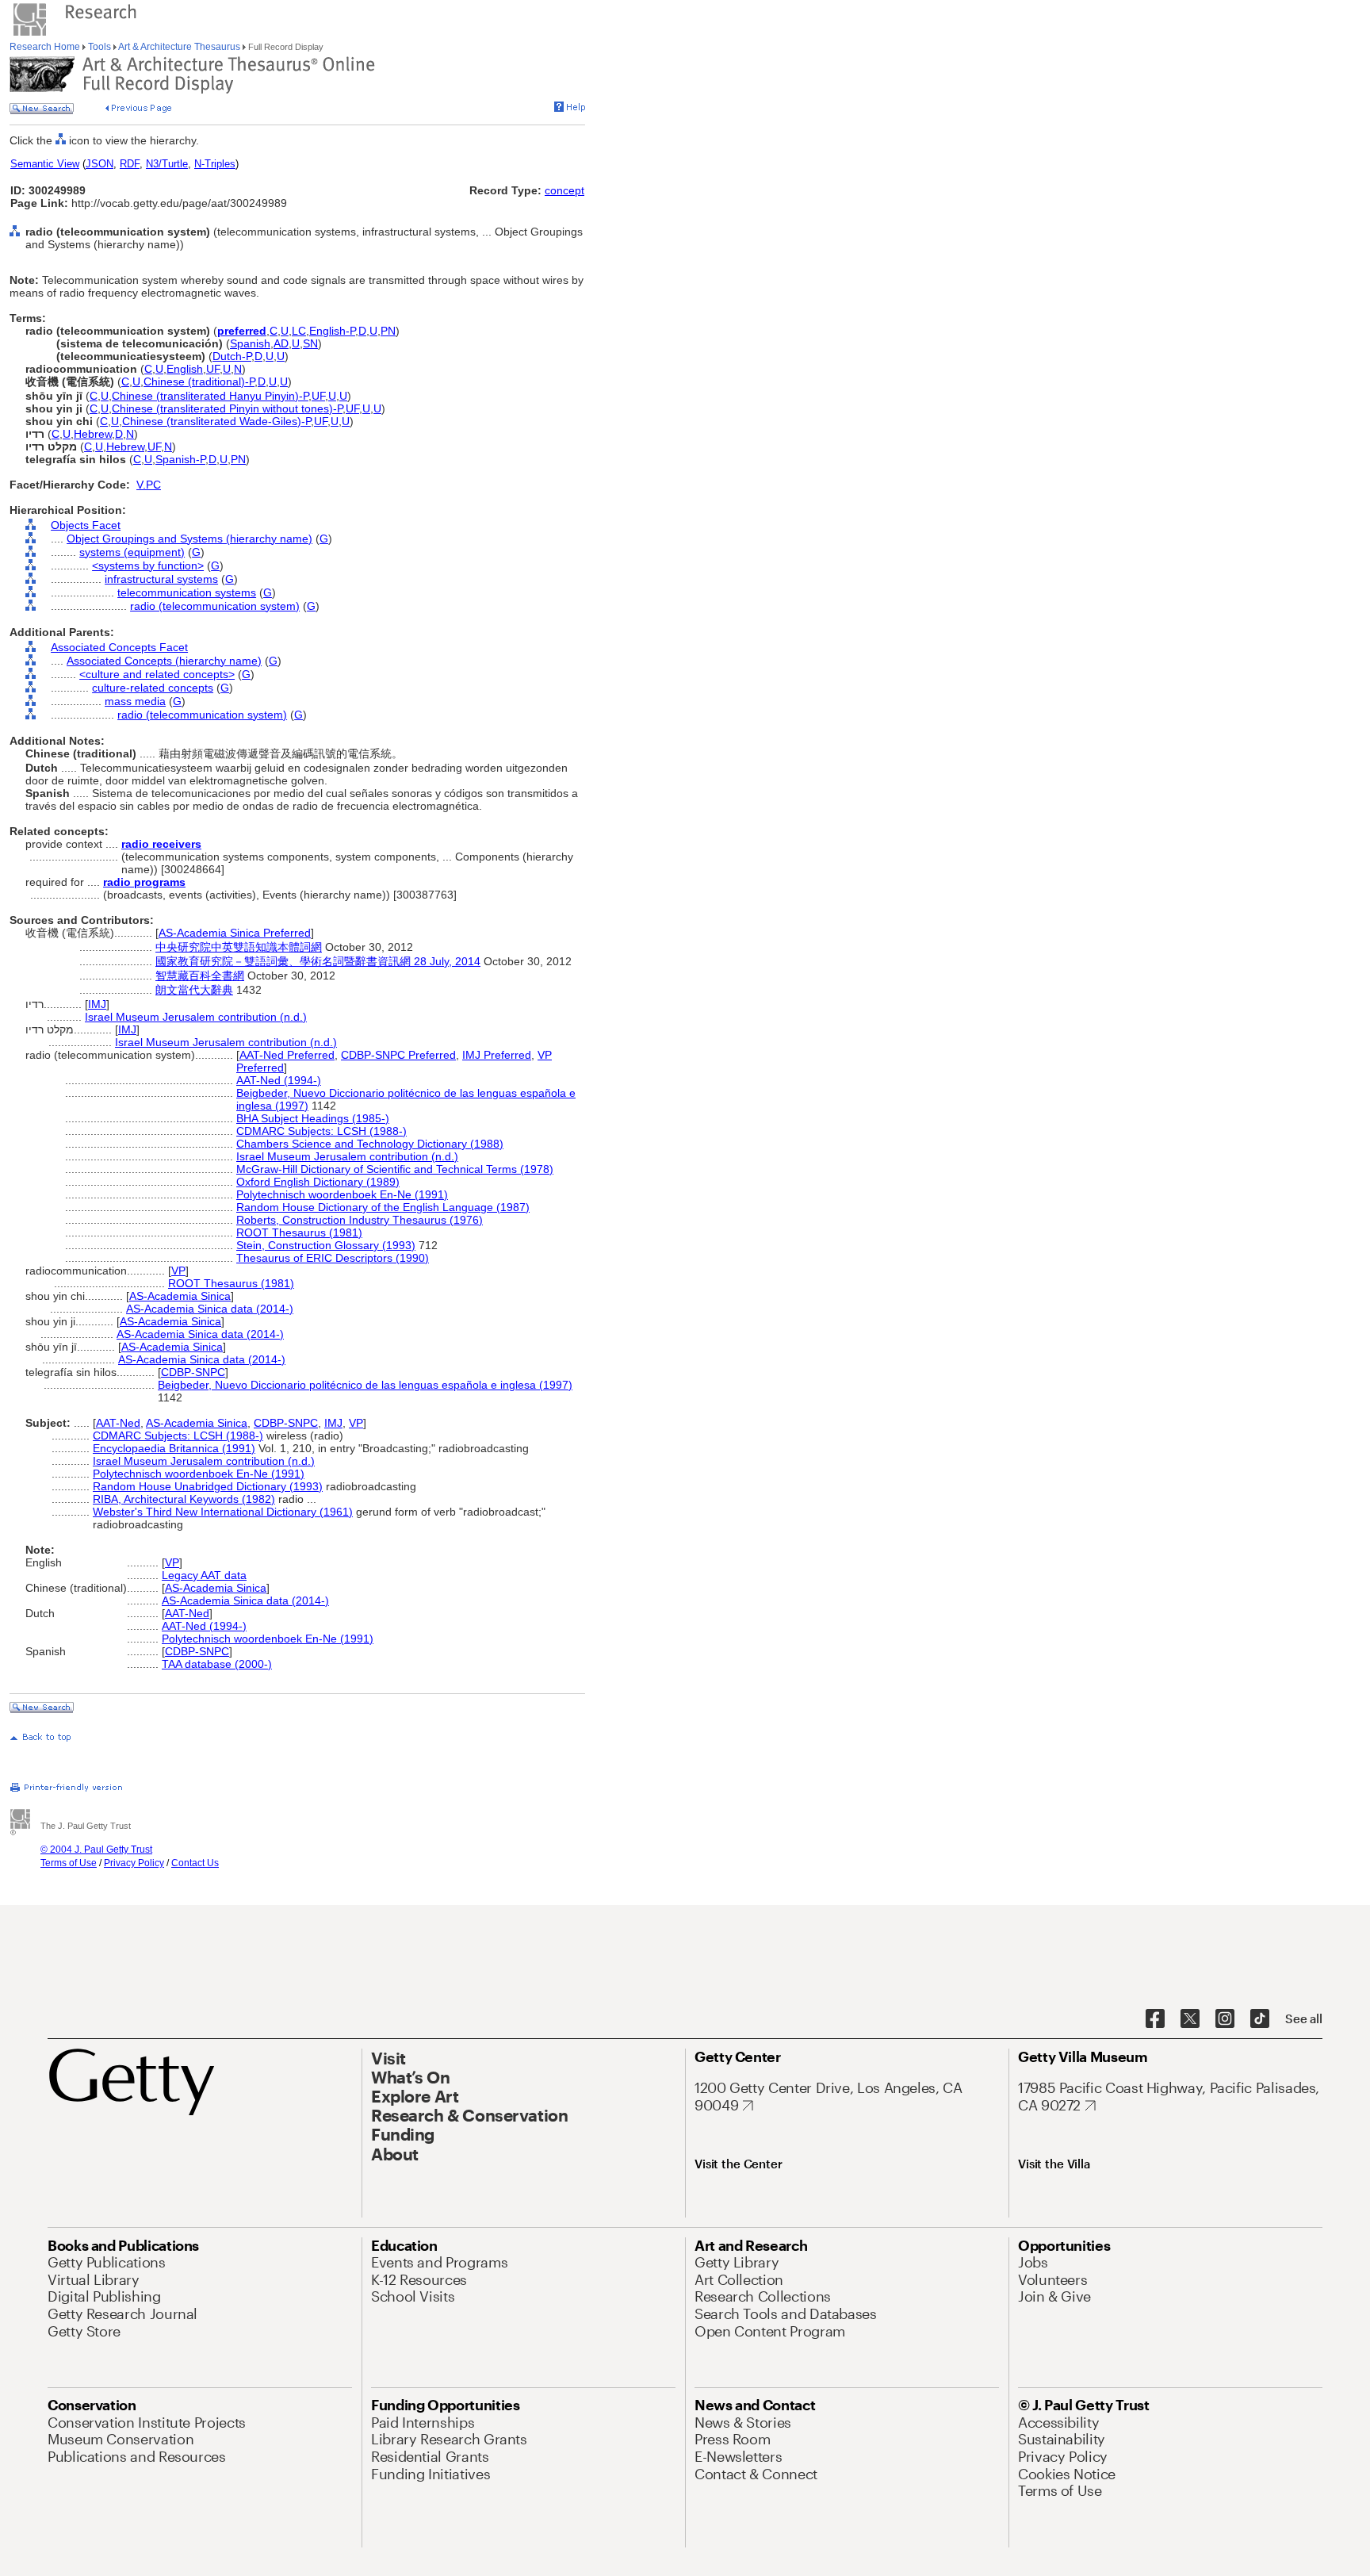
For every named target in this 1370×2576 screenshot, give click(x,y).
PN (388, 331)
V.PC (149, 485)
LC (299, 331)
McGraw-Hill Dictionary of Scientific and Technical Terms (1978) (395, 1169)
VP (178, 1271)
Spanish (250, 343)
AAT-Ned (118, 1423)
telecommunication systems (187, 592)
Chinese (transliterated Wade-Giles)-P (216, 421)
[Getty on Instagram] (1225, 2019)
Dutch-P (232, 356)
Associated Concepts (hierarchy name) (164, 661)
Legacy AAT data (204, 1575)
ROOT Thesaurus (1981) (299, 1232)
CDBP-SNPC (193, 1372)
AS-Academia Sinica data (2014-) (210, 1309)
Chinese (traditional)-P (199, 381)
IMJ (97, 1004)
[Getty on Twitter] (1190, 2019)
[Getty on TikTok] (1260, 2019)
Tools (99, 47)
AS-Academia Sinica (180, 1296)
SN (310, 343)
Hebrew (93, 434)
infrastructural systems (161, 579)
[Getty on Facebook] (1155, 2019)
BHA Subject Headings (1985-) (313, 1118)
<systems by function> (148, 565)
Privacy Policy (134, 1863)
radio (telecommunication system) (215, 606)
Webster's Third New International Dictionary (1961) (223, 1512)
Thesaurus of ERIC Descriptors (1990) (333, 1258)
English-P (332, 331)
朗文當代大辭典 (194, 990)
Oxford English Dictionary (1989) (318, 1182)
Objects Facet (86, 525)
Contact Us (195, 1863)
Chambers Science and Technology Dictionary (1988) (370, 1144)
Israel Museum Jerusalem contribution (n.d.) (196, 1017)
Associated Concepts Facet (119, 647)
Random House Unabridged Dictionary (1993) (208, 1486)
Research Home (46, 47)
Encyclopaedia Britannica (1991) (174, 1448)
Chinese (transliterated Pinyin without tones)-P (227, 408)
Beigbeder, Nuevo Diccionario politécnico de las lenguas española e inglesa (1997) (365, 1385)
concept (564, 190)
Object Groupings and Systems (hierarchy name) (189, 539)
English (185, 369)
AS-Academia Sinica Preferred (235, 933)
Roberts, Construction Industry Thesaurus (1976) (360, 1220)
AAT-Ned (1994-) (279, 1080)
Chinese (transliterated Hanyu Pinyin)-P (210, 396)
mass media (135, 701)
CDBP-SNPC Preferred (398, 1055)
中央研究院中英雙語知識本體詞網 (239, 947)
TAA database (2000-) (217, 1664)
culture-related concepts (153, 688)
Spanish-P (180, 459)
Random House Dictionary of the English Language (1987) (383, 1207)
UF (213, 369)
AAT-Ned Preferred (287, 1055)
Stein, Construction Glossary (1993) (326, 1245)
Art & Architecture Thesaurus (180, 47)
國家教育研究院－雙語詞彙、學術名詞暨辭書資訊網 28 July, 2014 (318, 961)
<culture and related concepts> (157, 674)
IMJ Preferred (497, 1055)
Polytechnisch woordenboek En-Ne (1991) (342, 1194)
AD (281, 343)
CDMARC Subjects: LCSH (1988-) (321, 1131)
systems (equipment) (132, 552)
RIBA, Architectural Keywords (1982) (184, 1499)
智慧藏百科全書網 (200, 976)
